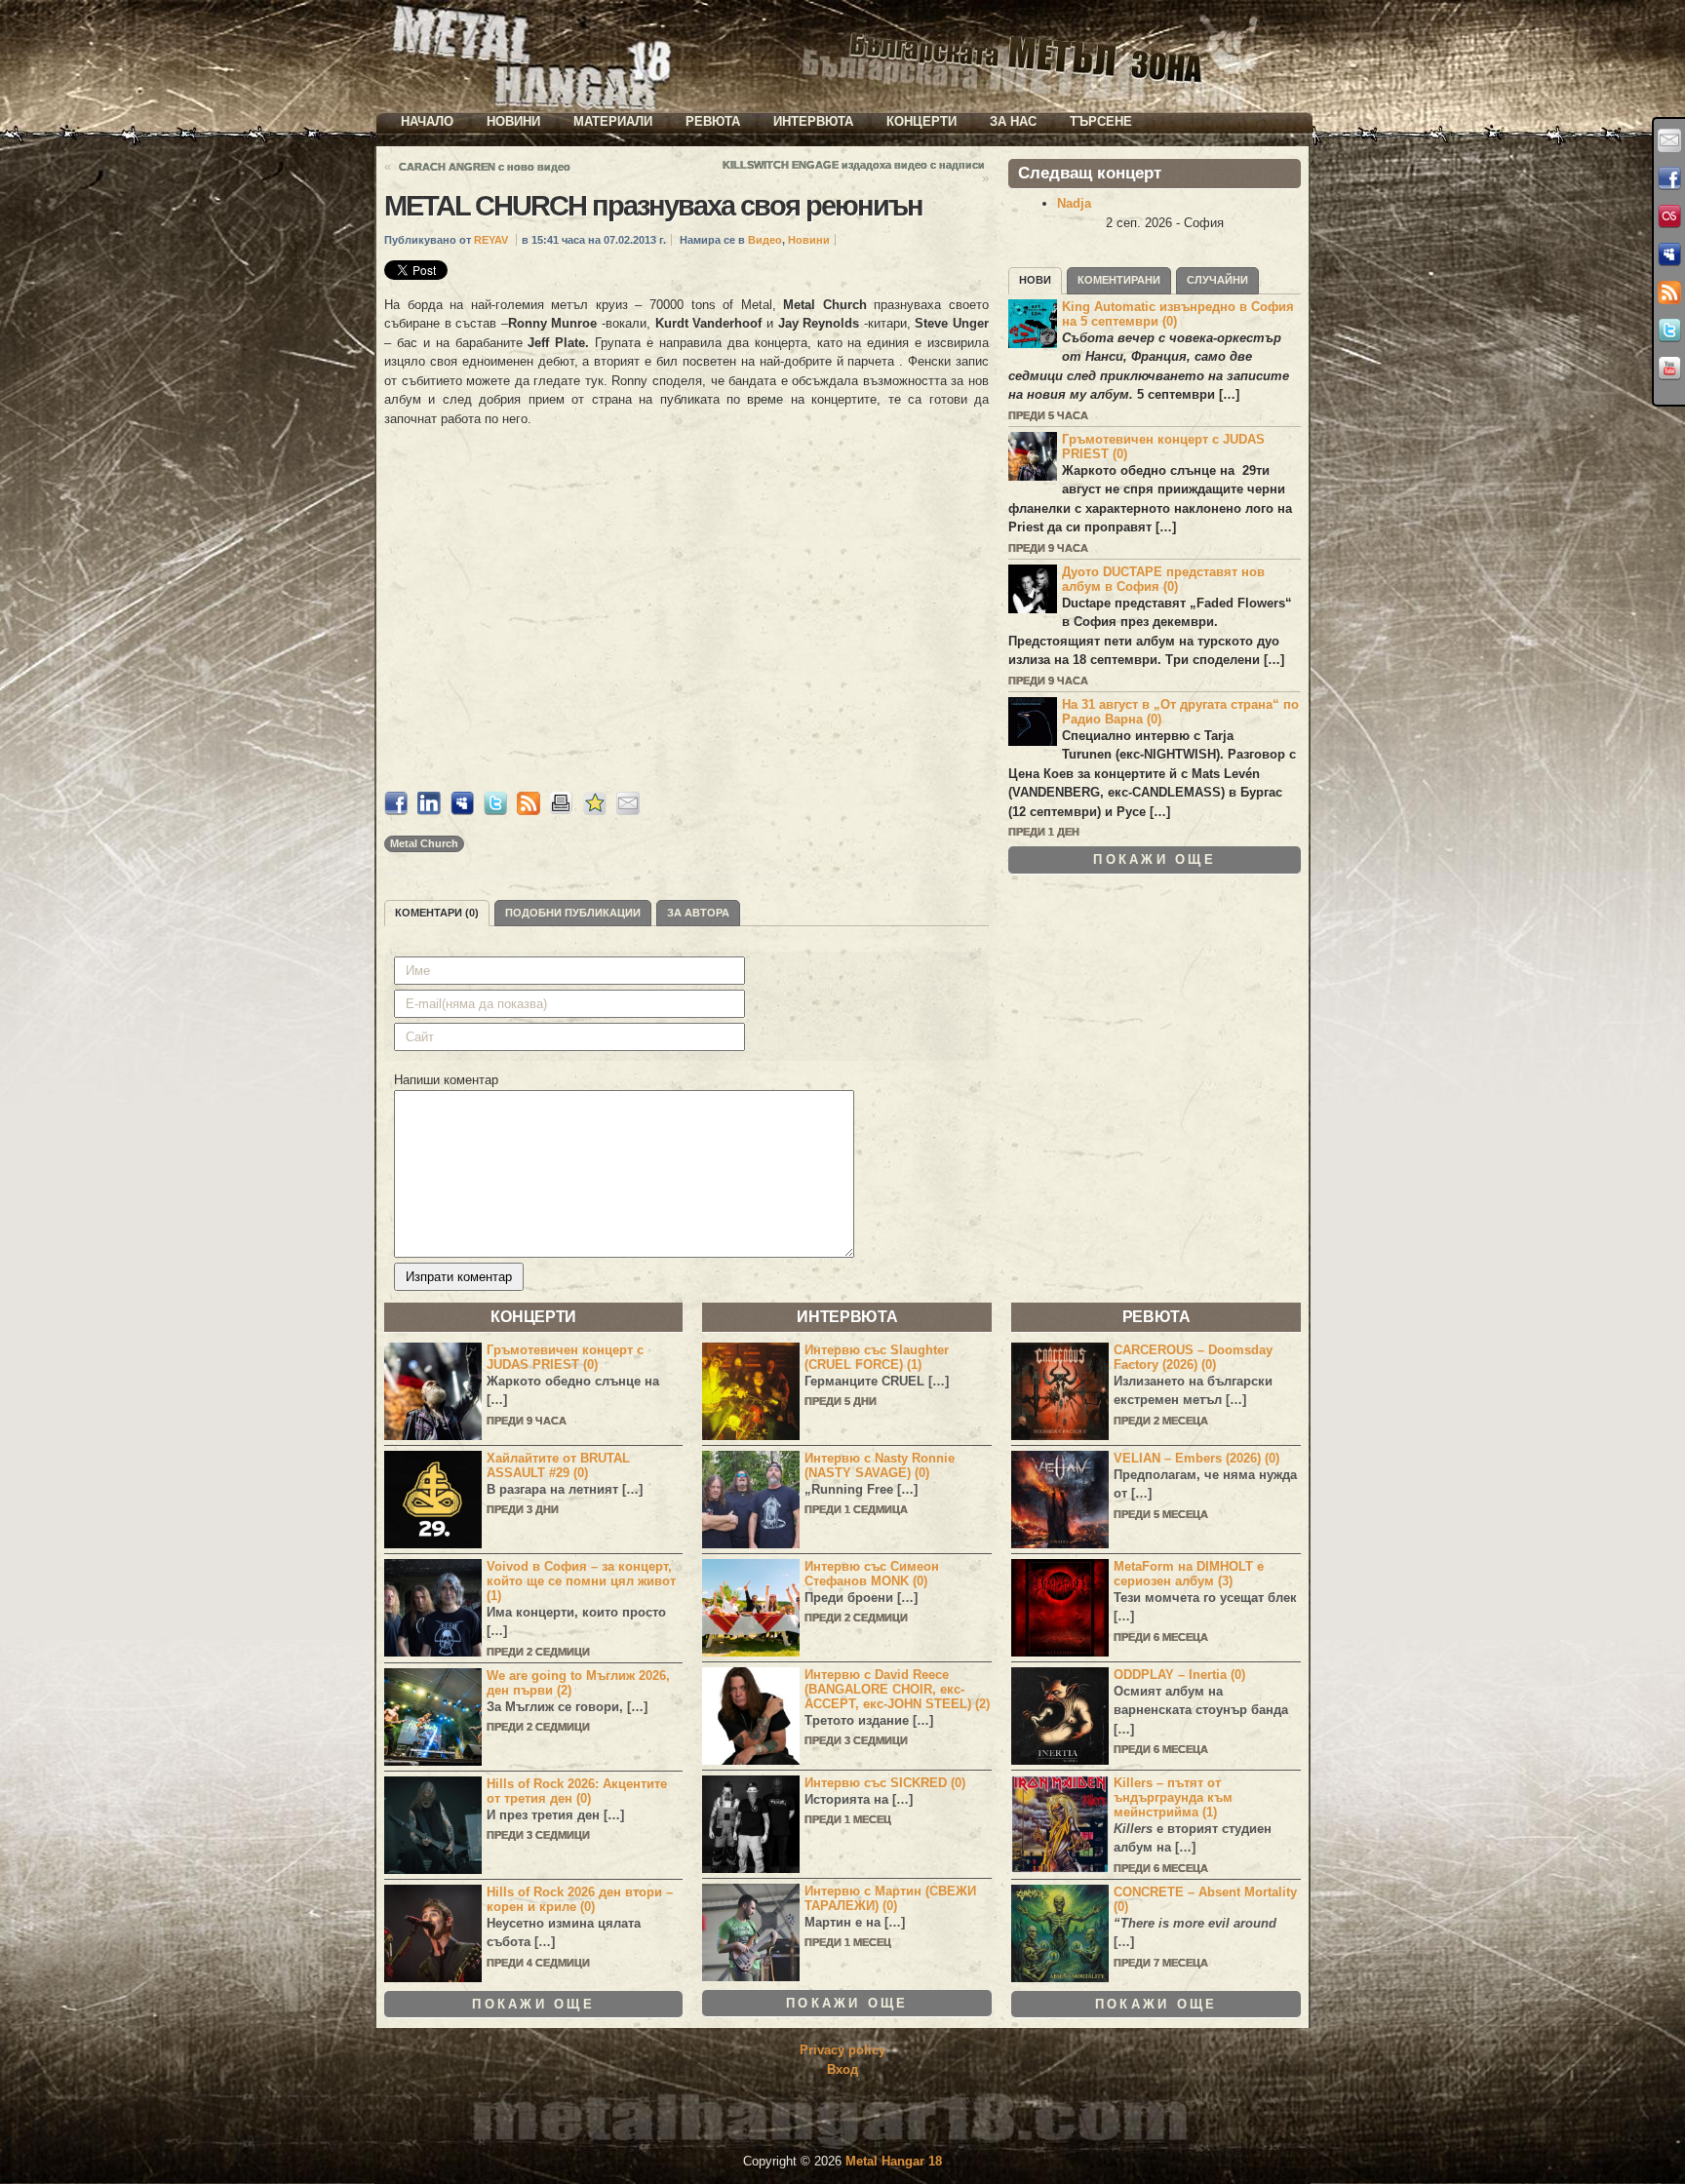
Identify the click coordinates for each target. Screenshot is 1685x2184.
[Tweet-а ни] (1669, 331)
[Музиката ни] (1669, 216)
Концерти (921, 121)
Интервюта (813, 121)
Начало (427, 121)
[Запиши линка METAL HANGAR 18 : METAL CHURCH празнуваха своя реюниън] (595, 811)
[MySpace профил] (1669, 254)
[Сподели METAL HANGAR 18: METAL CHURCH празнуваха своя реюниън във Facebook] (396, 811)
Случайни (1217, 280)
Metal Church (424, 843)
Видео (765, 240)
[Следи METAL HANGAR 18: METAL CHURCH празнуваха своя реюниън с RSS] (529, 811)
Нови (1035, 280)
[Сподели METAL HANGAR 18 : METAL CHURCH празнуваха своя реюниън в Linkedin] (429, 811)
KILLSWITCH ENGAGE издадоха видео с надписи (854, 165)
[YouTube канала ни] (1669, 369)
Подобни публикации (573, 913)
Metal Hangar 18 (894, 2161)
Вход (842, 2069)
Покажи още (1155, 859)
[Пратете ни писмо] (1669, 140)
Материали (613, 121)
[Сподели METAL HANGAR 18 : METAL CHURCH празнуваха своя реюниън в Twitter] (495, 811)
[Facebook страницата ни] (1669, 178)
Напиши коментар (446, 1080)
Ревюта (713, 121)
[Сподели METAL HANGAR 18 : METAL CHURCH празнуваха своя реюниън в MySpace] (462, 811)
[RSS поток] (1669, 292)
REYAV (491, 240)
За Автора (698, 913)
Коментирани (1119, 280)
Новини (513, 121)
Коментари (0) (437, 913)
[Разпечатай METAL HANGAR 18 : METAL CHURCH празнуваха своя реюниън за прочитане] (562, 811)
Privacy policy (842, 2050)
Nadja (1074, 203)
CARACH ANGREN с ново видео (485, 167)
